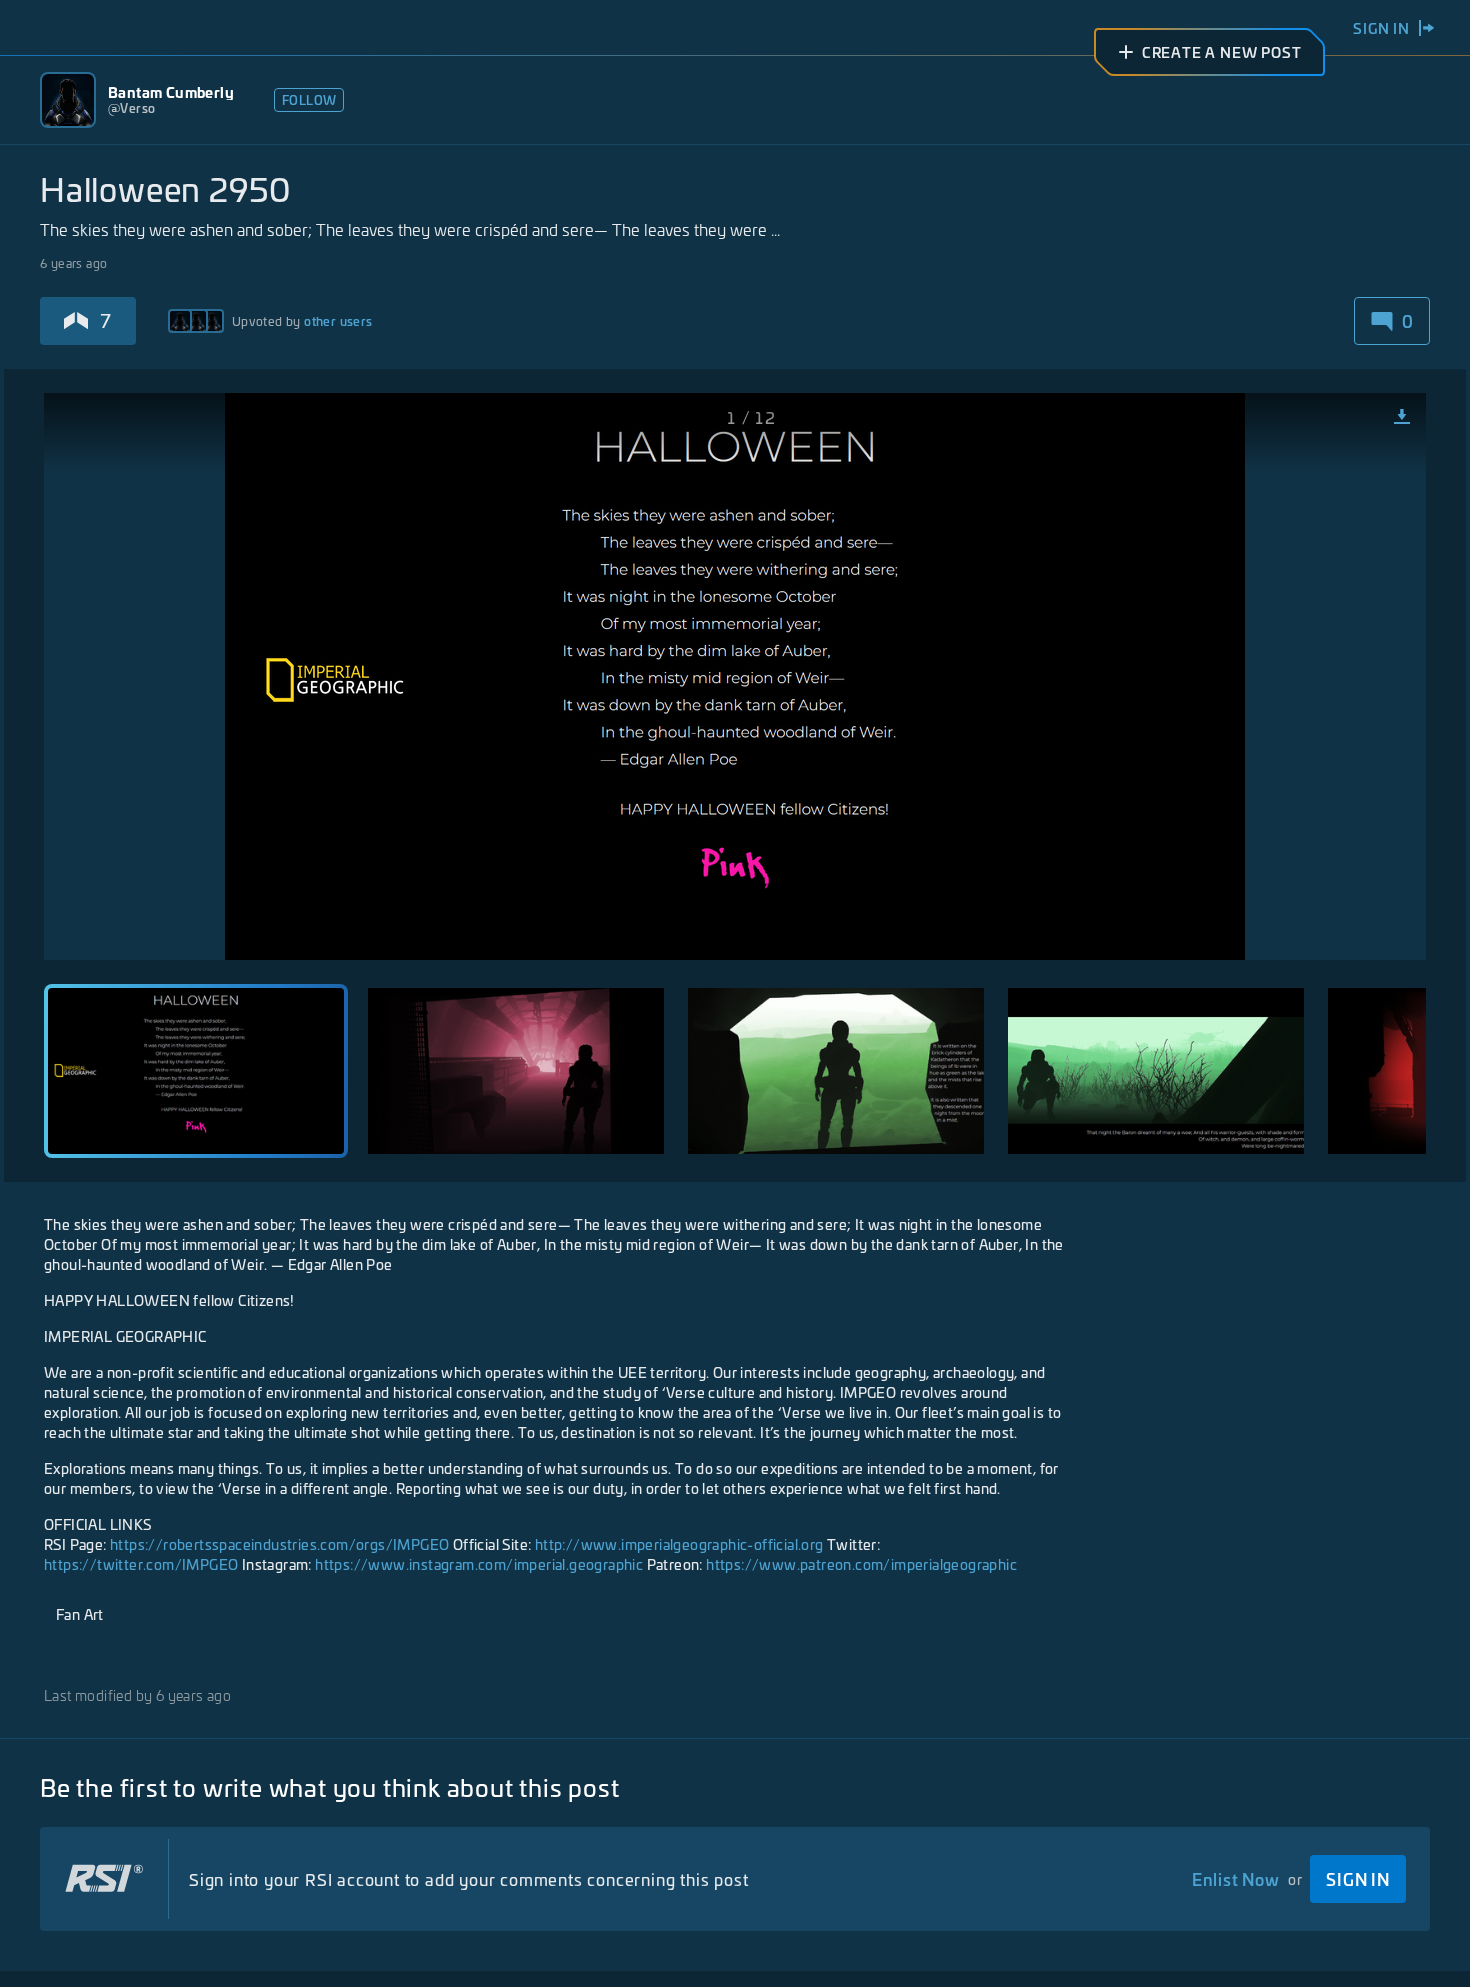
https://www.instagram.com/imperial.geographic (479, 1564)
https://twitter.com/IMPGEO (141, 1564)
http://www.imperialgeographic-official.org (679, 1544)
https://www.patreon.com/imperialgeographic (861, 1564)
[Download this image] (1402, 417)
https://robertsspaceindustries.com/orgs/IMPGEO (279, 1544)
